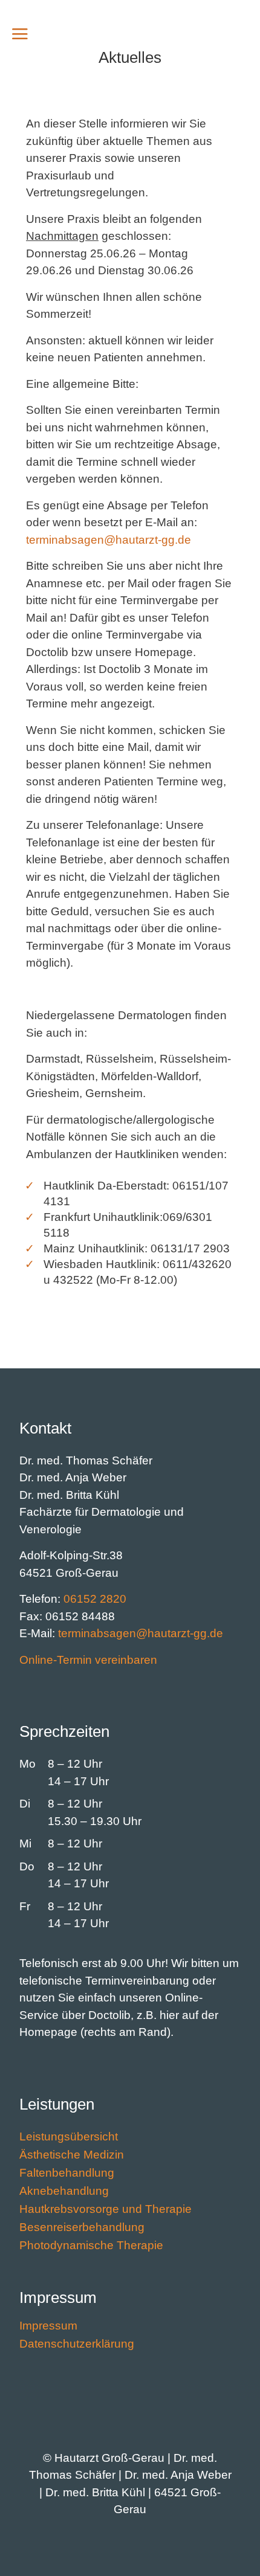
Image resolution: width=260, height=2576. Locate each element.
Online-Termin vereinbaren (88, 1660)
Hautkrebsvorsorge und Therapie (106, 2210)
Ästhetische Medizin (72, 2156)
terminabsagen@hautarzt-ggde (109, 540)
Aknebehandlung (64, 2192)
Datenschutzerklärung (77, 2345)
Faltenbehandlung (67, 2174)
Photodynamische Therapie (91, 2246)
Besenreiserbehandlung (82, 2228)
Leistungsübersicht (69, 2138)
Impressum (48, 2327)
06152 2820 (95, 1599)
